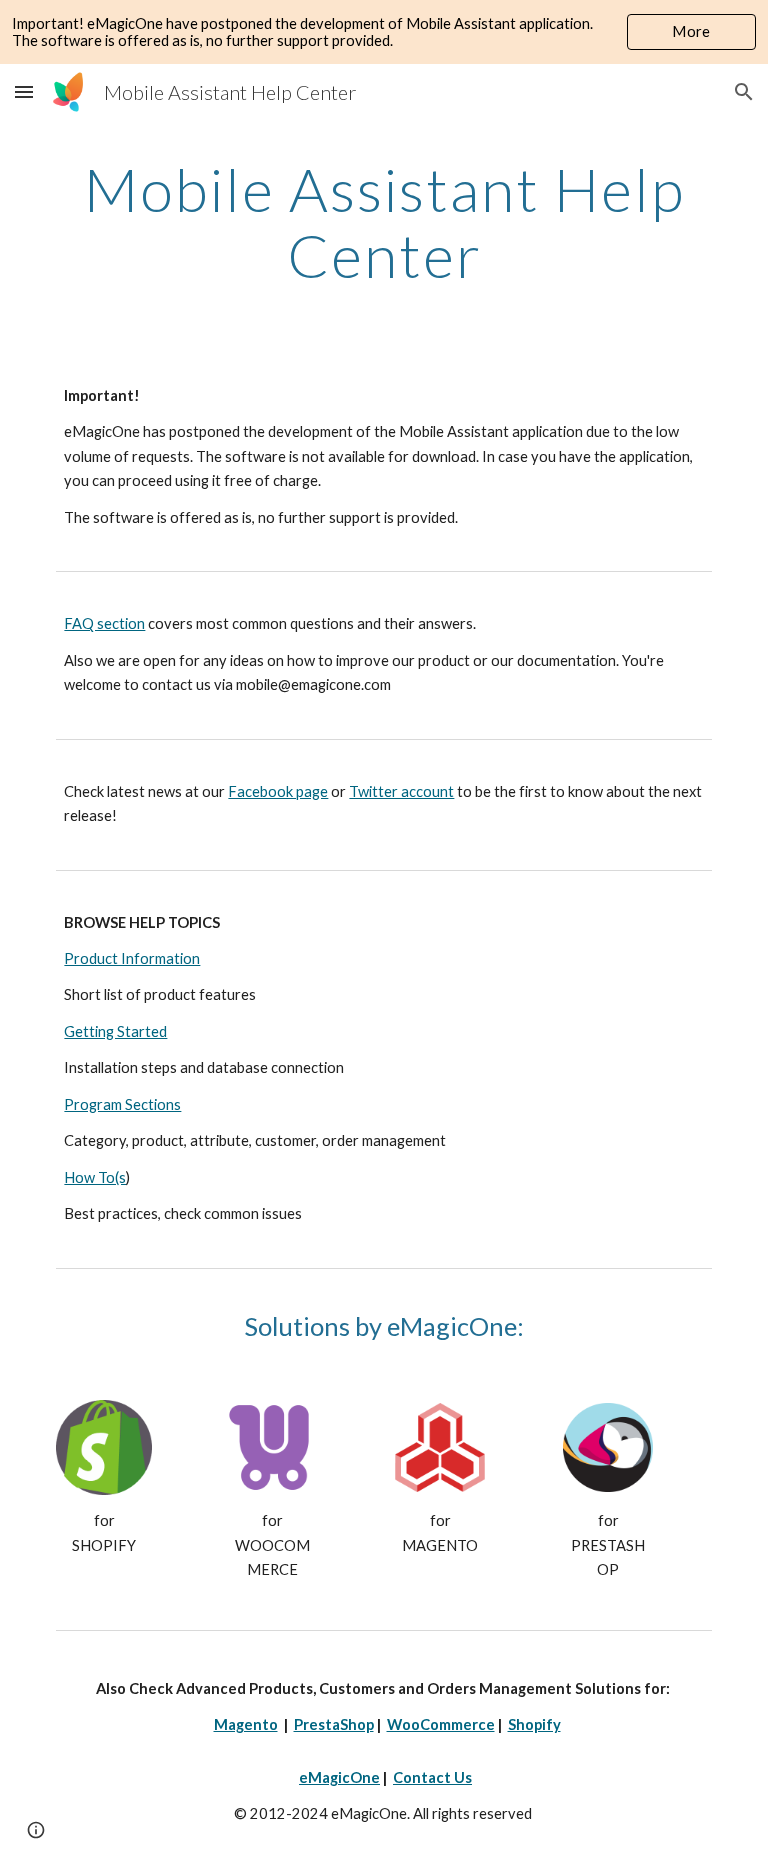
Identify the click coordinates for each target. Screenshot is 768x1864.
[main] (383, 222)
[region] (384, 32)
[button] (24, 91)
